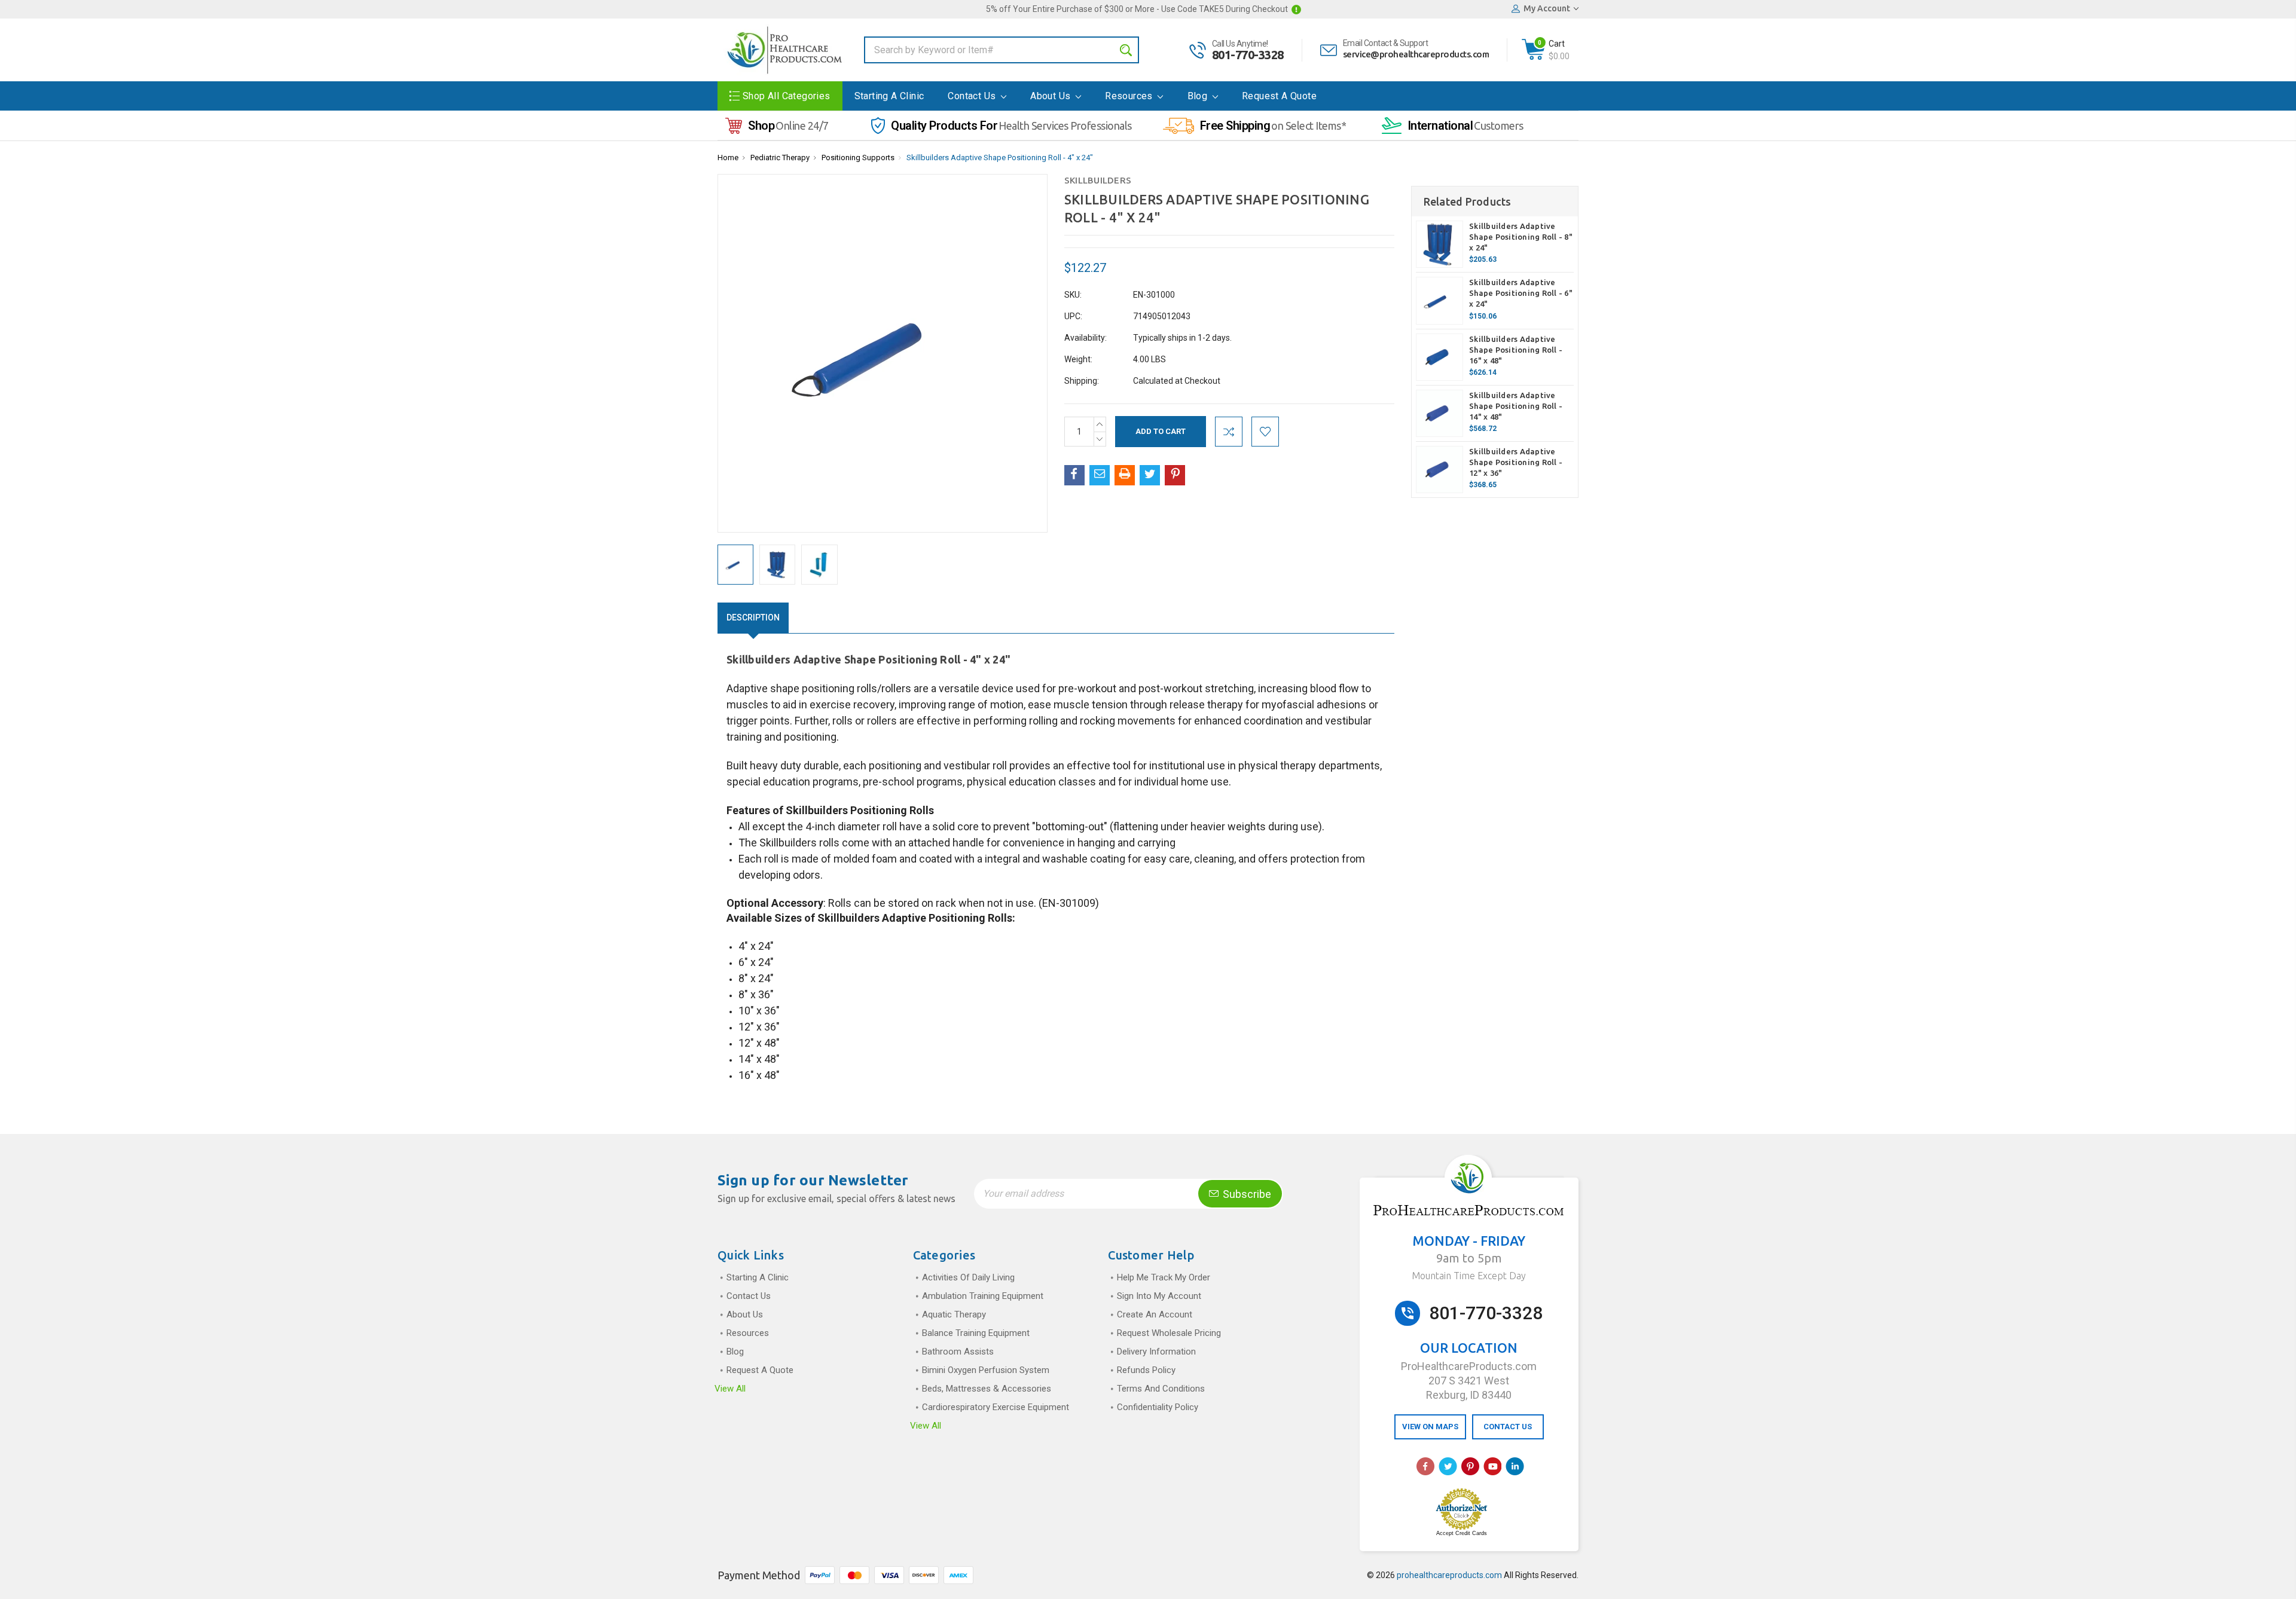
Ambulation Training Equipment (983, 1296)
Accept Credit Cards (1462, 1533)
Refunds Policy (1146, 1370)
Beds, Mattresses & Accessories (987, 1389)
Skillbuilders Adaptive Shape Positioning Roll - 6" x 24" (1521, 293)
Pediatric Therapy (780, 158)
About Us (1052, 96)
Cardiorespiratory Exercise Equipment (996, 1407)
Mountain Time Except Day (1469, 1276)
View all (730, 1389)
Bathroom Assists (958, 1352)
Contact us (973, 96)
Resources (1130, 96)
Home (728, 158)
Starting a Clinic (889, 96)
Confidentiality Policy (1158, 1407)
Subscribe (1246, 1194)
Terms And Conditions (1161, 1389)
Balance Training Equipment (976, 1333)
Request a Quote (1279, 96)
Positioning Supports (858, 158)
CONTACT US (1508, 1427)
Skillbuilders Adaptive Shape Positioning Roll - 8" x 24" (1521, 237)
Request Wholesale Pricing (1169, 1333)
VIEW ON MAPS (1430, 1427)
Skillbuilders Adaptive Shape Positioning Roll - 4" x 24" (1000, 158)
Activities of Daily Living (968, 1277)
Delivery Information (1156, 1352)
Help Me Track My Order (1164, 1277)
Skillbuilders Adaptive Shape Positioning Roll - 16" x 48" (1516, 350)
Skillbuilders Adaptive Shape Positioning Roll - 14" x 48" (1516, 406)
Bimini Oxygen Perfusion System (986, 1370)
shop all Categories (787, 96)
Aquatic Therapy (954, 1314)
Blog (1199, 96)
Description (753, 617)
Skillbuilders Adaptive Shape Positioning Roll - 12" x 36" (1516, 462)
